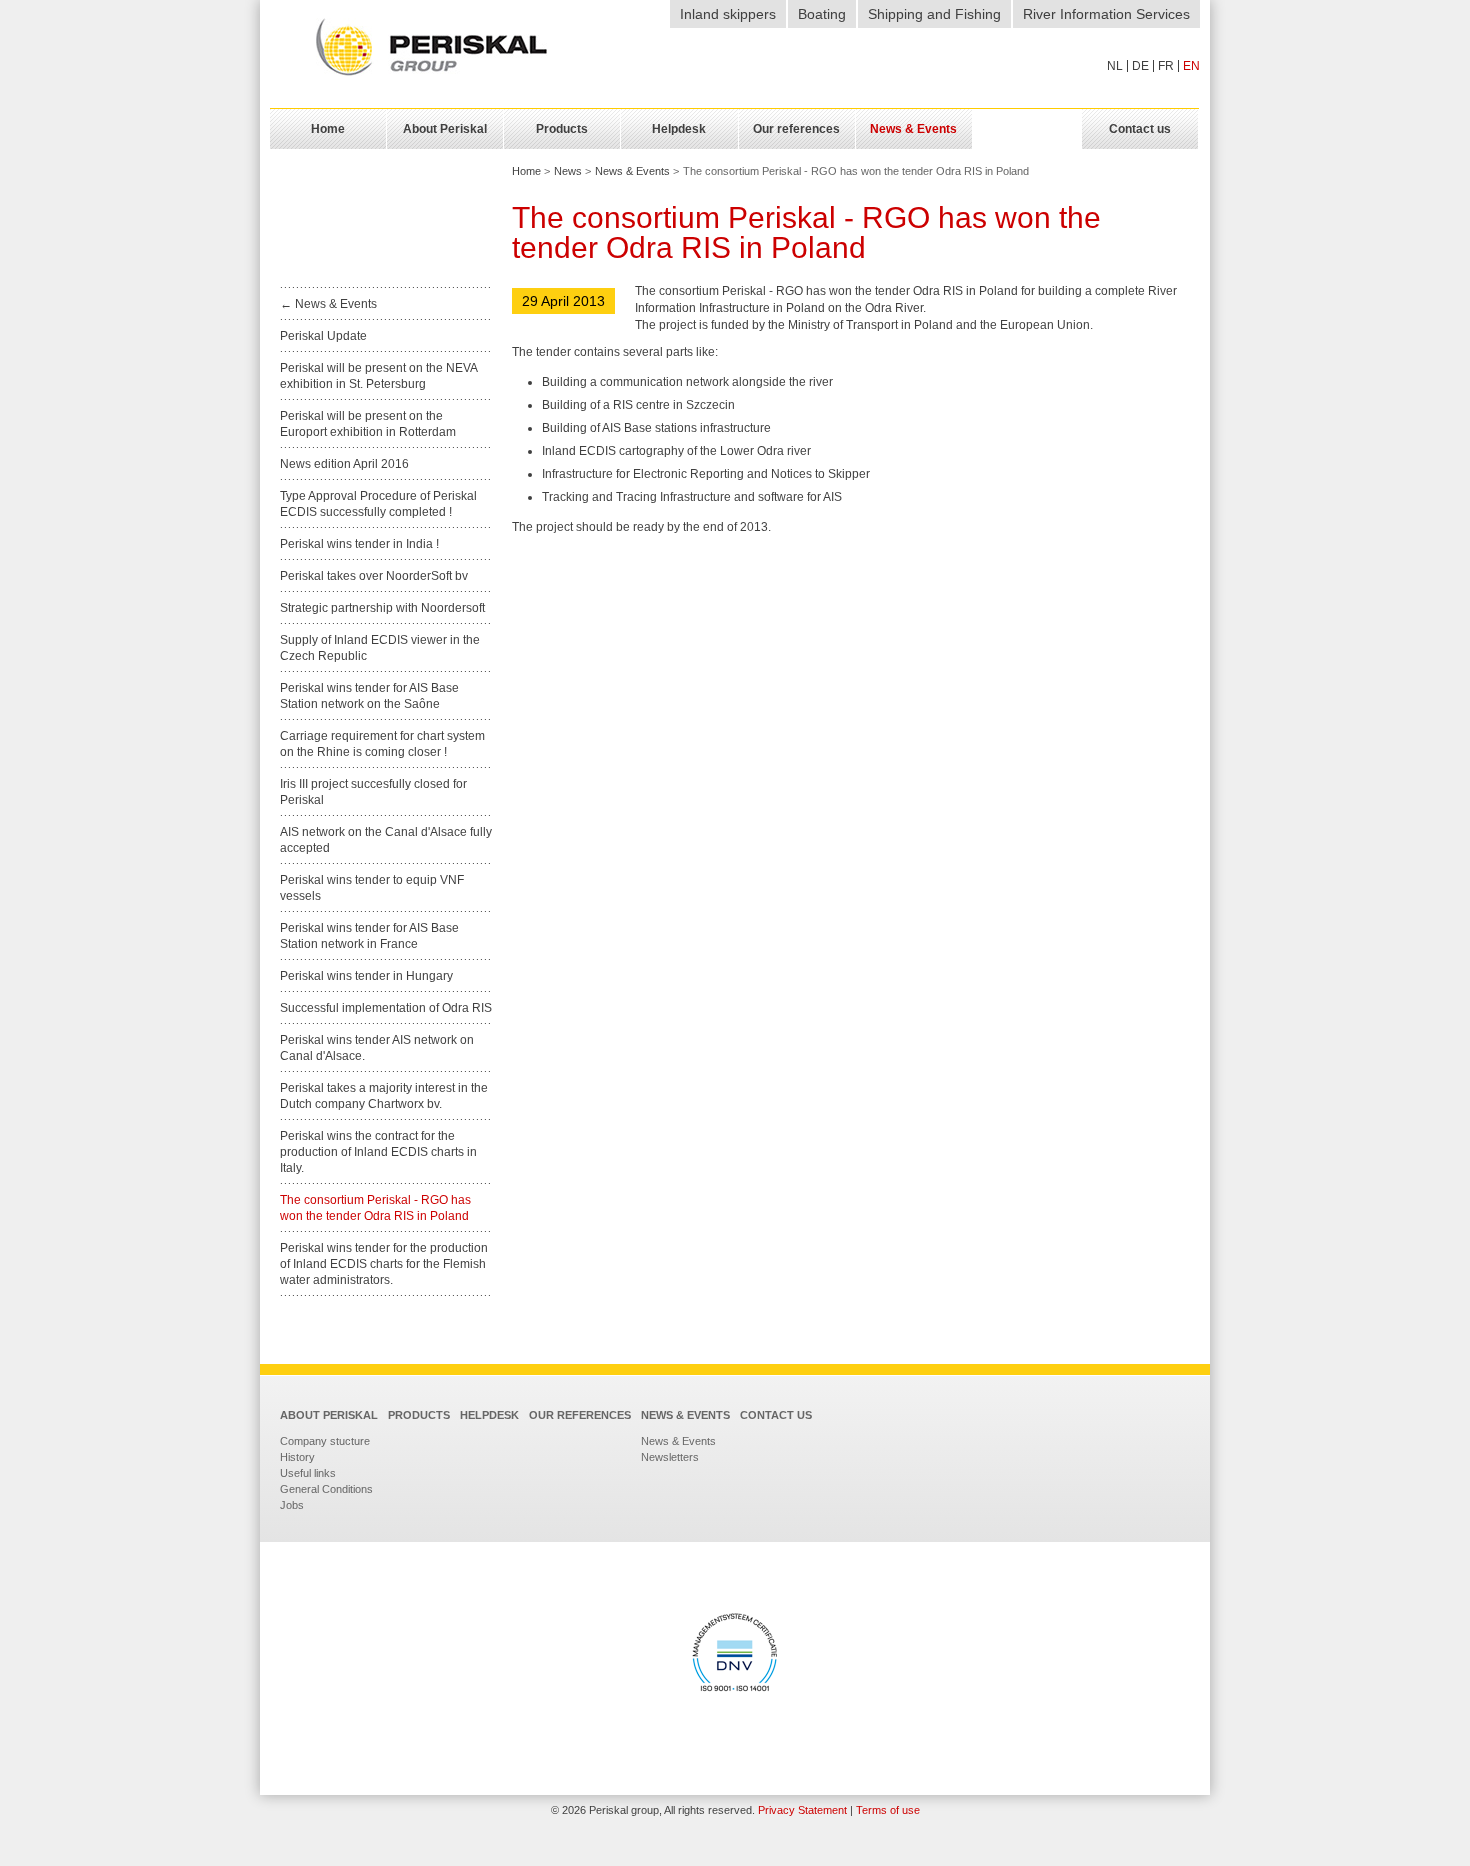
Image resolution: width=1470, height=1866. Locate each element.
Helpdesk (489, 1415)
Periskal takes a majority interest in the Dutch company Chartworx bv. (384, 1096)
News (568, 171)
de (1140, 66)
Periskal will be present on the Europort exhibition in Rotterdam (368, 424)
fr (1166, 66)
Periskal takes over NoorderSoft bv (374, 576)
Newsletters (670, 1457)
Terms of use (888, 1810)
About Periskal (329, 1415)
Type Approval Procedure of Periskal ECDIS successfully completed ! (378, 504)
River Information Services (1106, 14)
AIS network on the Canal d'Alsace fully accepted (386, 840)
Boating (822, 14)
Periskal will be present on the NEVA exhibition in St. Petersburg (378, 376)
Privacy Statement (802, 1810)
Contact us (776, 1415)
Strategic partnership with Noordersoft (382, 608)
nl (1115, 66)
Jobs (292, 1505)
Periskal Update (323, 336)
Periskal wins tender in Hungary (366, 976)
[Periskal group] (431, 48)
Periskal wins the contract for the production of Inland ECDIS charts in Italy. (378, 1152)
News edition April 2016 (344, 464)
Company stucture (325, 1441)
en (1191, 66)
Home (526, 171)
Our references (580, 1415)
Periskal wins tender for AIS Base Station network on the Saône (369, 696)
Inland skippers (728, 14)
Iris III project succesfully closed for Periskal (373, 792)
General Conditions (326, 1489)
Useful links (308, 1473)
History (297, 1457)
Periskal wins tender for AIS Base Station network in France (369, 936)
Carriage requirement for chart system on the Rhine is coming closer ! (382, 744)
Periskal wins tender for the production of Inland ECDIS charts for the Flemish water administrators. (384, 1264)
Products (419, 1415)
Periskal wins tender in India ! (359, 544)
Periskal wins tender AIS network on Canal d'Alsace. (377, 1048)
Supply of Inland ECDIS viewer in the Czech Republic (380, 648)
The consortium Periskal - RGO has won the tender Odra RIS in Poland (375, 1208)
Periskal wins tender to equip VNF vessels (372, 888)
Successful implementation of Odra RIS (386, 1008)
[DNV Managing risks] (735, 1655)
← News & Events (328, 304)
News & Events (632, 171)
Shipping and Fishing (934, 14)
